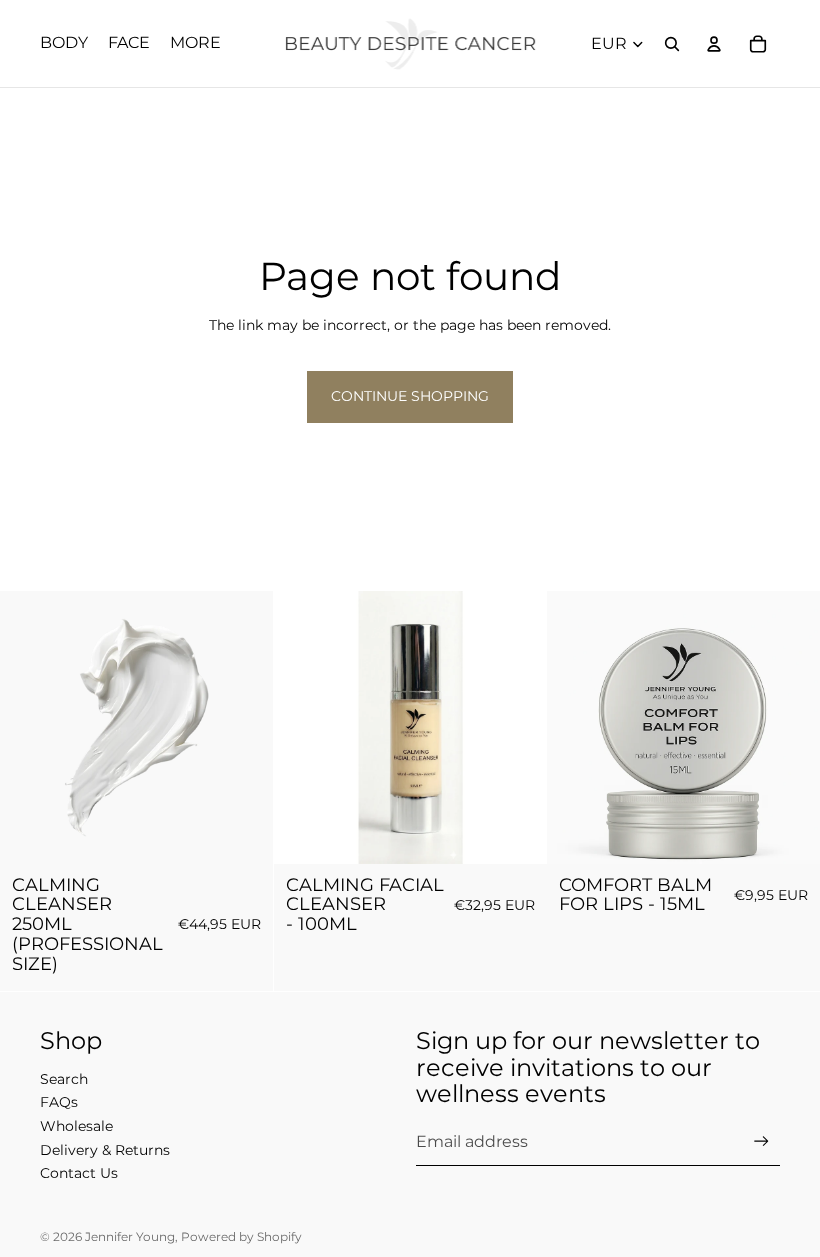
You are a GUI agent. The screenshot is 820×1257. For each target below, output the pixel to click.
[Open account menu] (714, 44)
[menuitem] (195, 44)
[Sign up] (761, 1141)
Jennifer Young (130, 1236)
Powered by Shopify (241, 1236)
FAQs (59, 1102)
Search (64, 1079)
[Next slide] (516, 728)
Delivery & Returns (105, 1150)
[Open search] (672, 44)
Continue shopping (410, 396)
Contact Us (79, 1173)
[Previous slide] (304, 728)
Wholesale (76, 1126)
